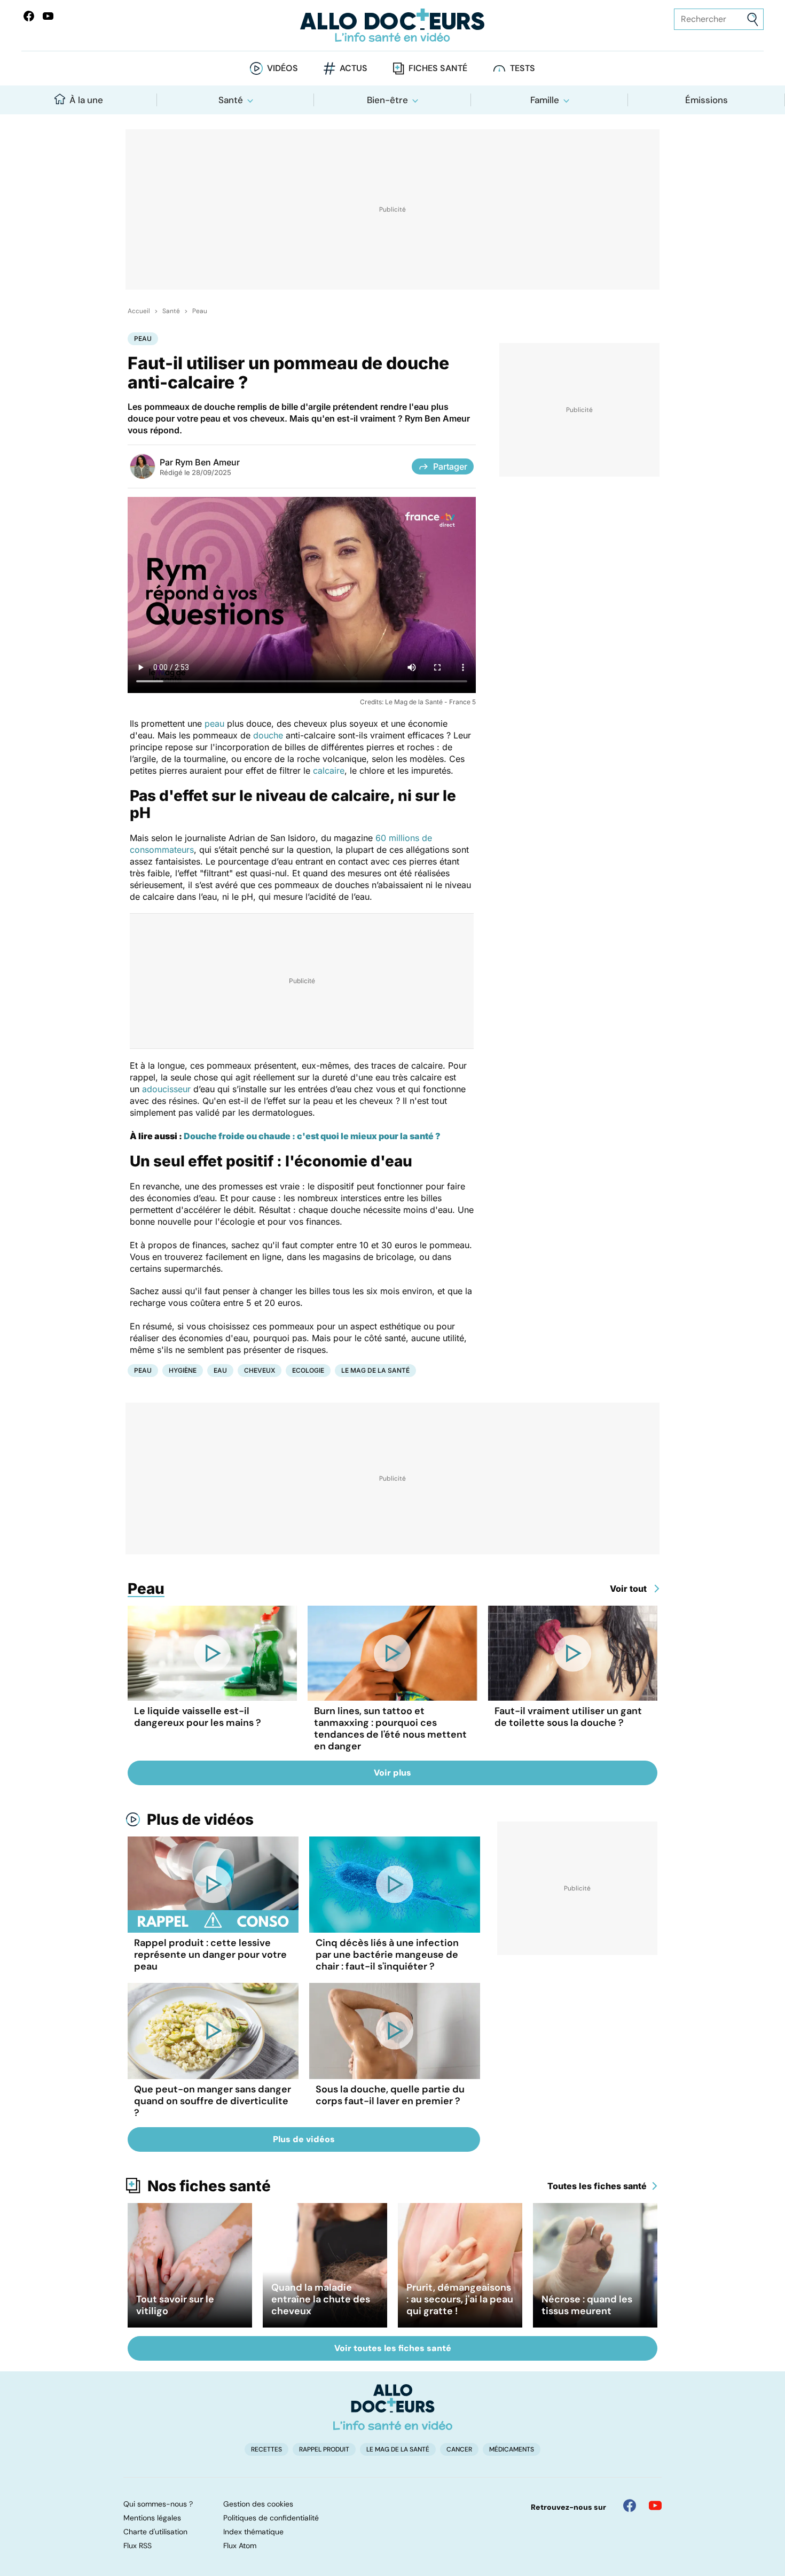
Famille (545, 100)
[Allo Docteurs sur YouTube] (48, 16)
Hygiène (183, 1370)
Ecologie (308, 1370)
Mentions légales (152, 2518)
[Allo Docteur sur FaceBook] (29, 16)
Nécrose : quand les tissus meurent (587, 2305)
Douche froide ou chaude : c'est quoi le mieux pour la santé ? (312, 1136)
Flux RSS (138, 2546)
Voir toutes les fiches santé (393, 2348)
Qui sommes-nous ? (158, 2504)
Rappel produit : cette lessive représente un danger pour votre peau (210, 1955)
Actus (354, 68)
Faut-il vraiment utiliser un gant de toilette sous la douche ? (568, 1717)
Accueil (139, 311)
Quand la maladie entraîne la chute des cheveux (321, 2299)
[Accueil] (393, 2407)
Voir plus (392, 1773)
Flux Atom (240, 2546)
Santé (231, 100)
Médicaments (512, 2449)
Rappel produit (324, 2449)
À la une (86, 100)
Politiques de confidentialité (271, 2518)
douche (268, 735)
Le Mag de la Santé (375, 1370)
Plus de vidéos (200, 1819)
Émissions (706, 100)
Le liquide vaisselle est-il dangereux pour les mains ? (198, 1717)
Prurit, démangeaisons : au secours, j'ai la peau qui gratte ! (460, 2299)
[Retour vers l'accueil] (393, 25)
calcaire (329, 771)
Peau (200, 311)
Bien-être (387, 100)
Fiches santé (438, 68)
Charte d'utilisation (155, 2532)
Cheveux (260, 1370)
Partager (450, 466)
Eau (220, 1370)
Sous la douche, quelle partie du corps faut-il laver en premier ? (390, 2095)
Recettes (266, 2449)
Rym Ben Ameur (207, 462)
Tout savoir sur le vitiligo (175, 2305)
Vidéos (282, 68)
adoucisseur (166, 1089)
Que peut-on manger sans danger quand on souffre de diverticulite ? (213, 2101)
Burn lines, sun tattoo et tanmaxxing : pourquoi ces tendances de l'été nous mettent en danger (390, 1729)
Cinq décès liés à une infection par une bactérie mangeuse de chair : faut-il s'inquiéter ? (387, 1955)
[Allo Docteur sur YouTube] (655, 2505)
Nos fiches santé (209, 2186)
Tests (523, 68)
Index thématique (253, 2532)
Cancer (459, 2449)
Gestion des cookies (258, 2504)
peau (214, 723)
